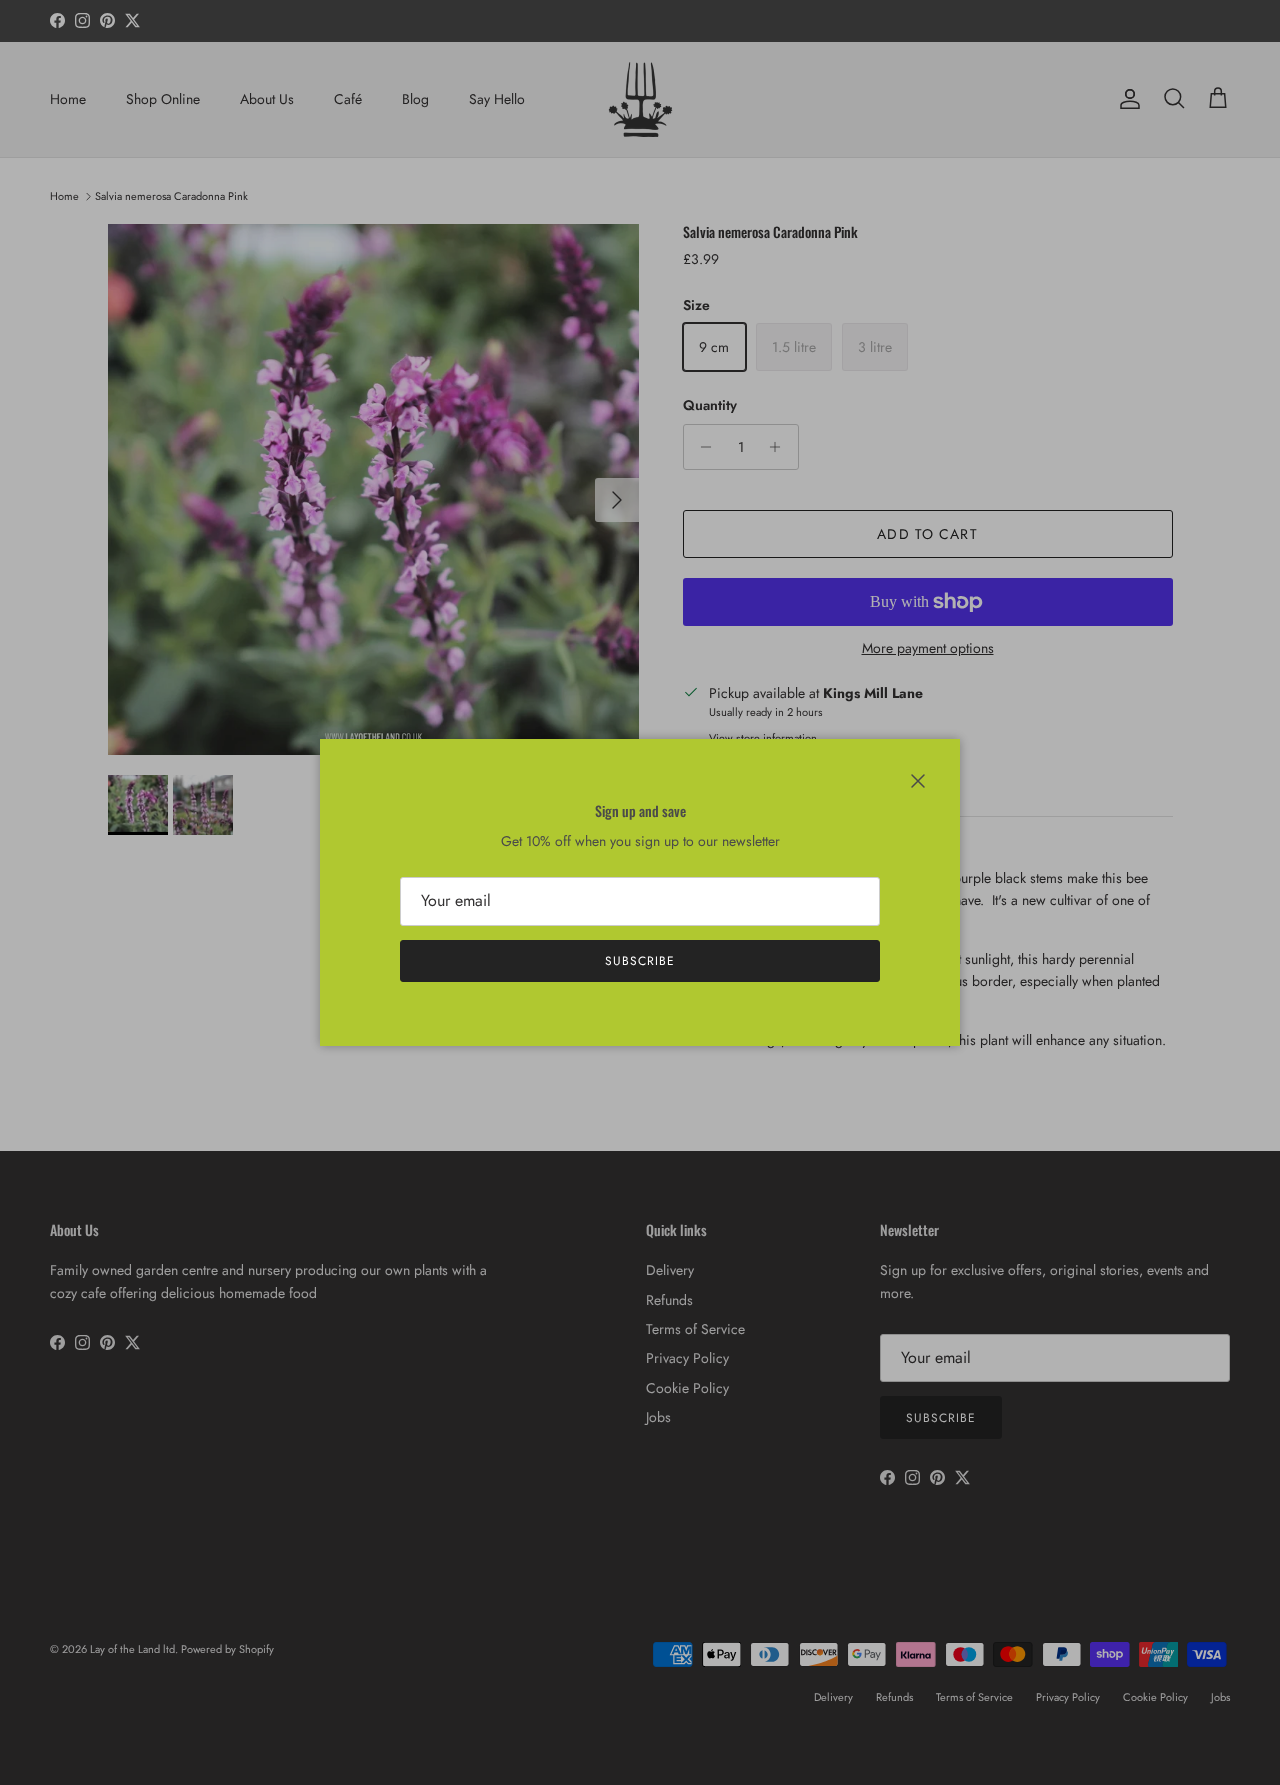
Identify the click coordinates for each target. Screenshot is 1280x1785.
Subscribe (640, 961)
